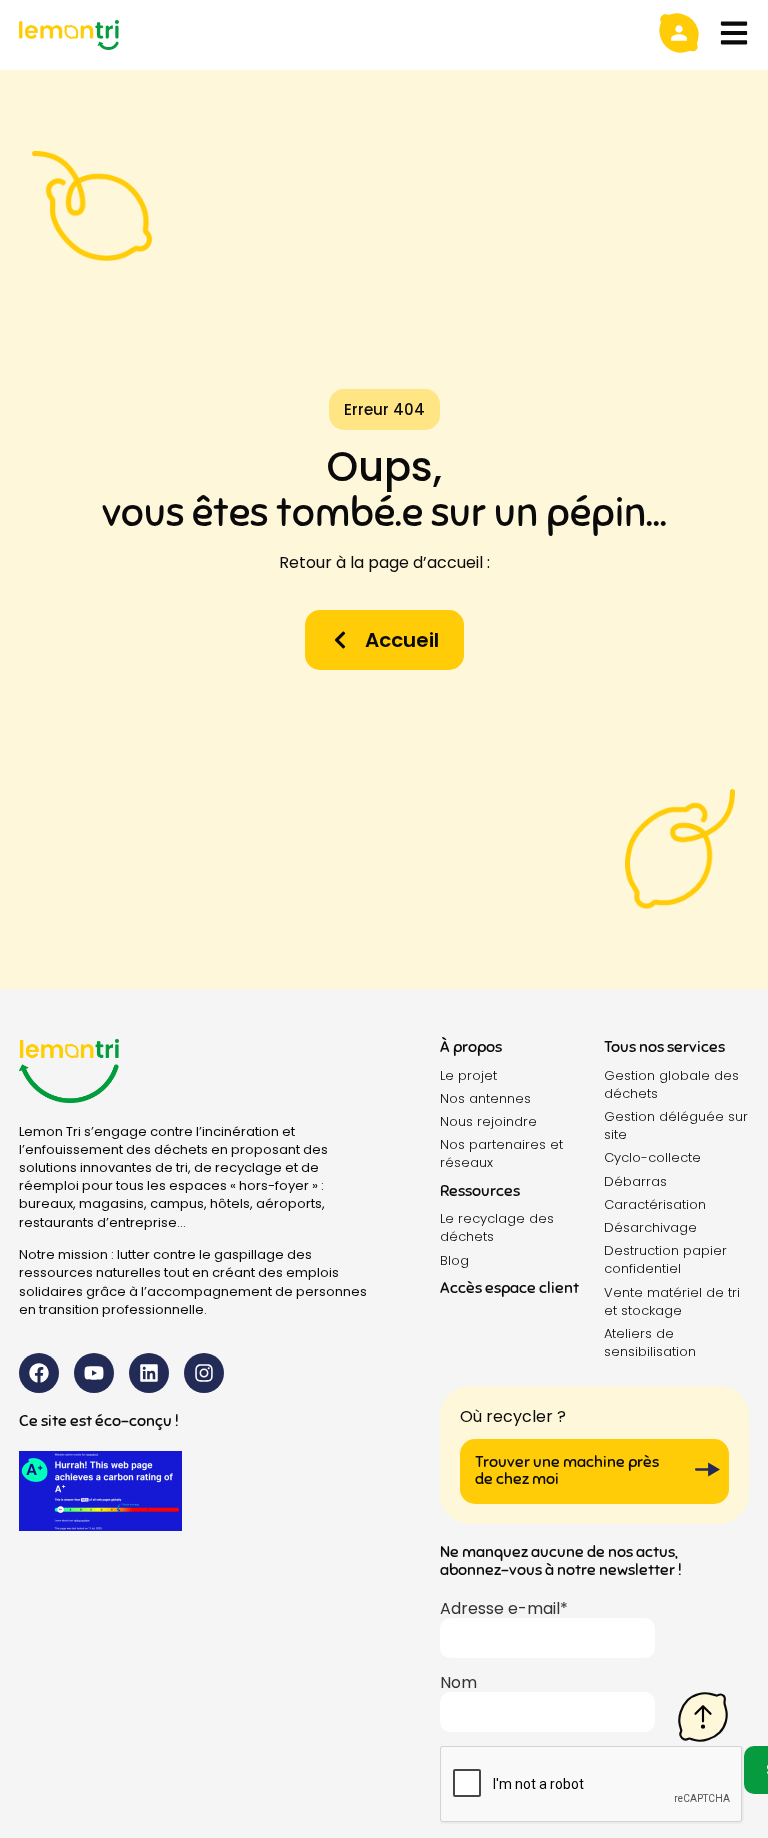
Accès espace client (509, 1288)
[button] (384, 409)
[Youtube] (94, 1373)
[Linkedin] (149, 1373)
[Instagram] (204, 1373)
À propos (471, 1047)
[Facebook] (39, 1373)
